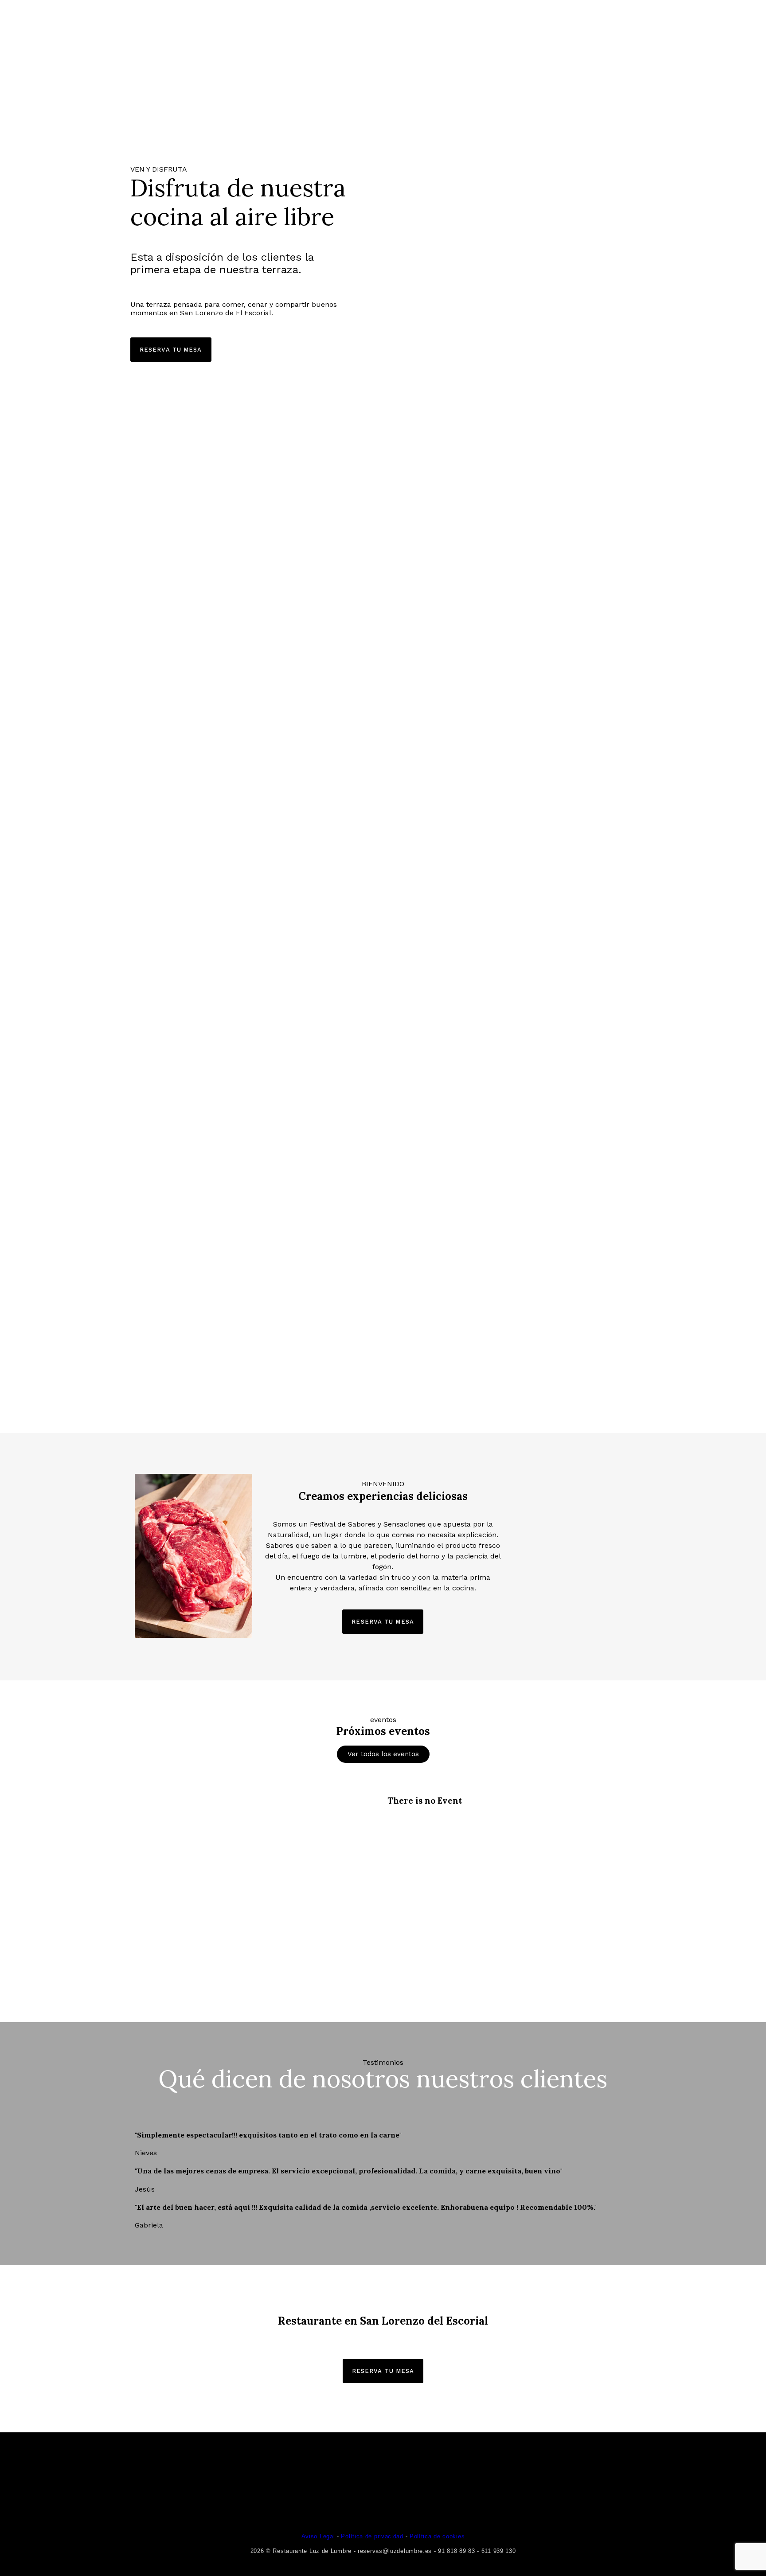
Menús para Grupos (413, 23)
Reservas (304, 23)
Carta (213, 23)
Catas (478, 23)
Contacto (574, 23)
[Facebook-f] (350, 2512)
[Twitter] (706, 22)
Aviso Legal (318, 2536)
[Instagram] (730, 22)
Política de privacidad (372, 2536)
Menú (349, 23)
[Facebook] (681, 22)
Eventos (522, 23)
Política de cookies (437, 2536)
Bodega (255, 23)
